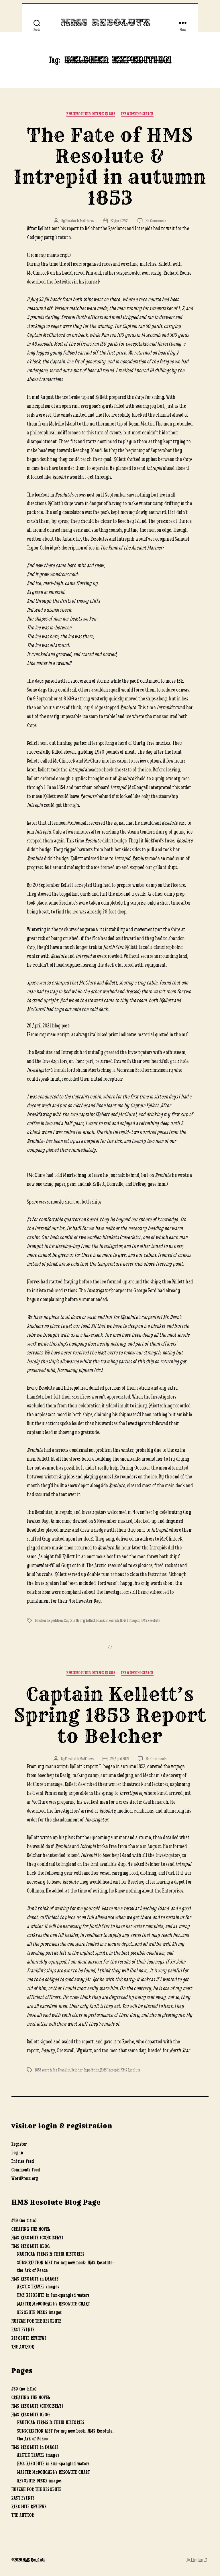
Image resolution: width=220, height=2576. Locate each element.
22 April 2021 (120, 221)
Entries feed (23, 2161)
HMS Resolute (106, 23)
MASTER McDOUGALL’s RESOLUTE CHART (54, 2304)
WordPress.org (25, 2178)
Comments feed (26, 2170)
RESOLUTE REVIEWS (29, 2338)
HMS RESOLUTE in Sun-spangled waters (53, 2295)
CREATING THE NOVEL (31, 2229)
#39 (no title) (24, 2220)
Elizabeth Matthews (80, 221)
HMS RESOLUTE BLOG (31, 2246)
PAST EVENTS (23, 2329)
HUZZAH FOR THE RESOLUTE (37, 2321)
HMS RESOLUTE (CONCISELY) (37, 2238)
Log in (17, 2152)
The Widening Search (137, 114)
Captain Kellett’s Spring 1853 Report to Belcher (110, 1715)
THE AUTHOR (23, 2347)
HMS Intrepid (130, 1620)
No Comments (156, 221)
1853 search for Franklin (53, 2070)
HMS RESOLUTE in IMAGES (35, 2279)
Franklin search (108, 1620)
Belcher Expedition (49, 1620)
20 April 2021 (120, 1759)
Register (19, 2144)
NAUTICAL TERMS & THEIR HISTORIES (51, 2254)
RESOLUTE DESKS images (40, 2312)
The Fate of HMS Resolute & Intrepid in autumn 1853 (110, 167)
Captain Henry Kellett (79, 1620)
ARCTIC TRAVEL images (38, 2287)
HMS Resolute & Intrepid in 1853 (91, 114)
